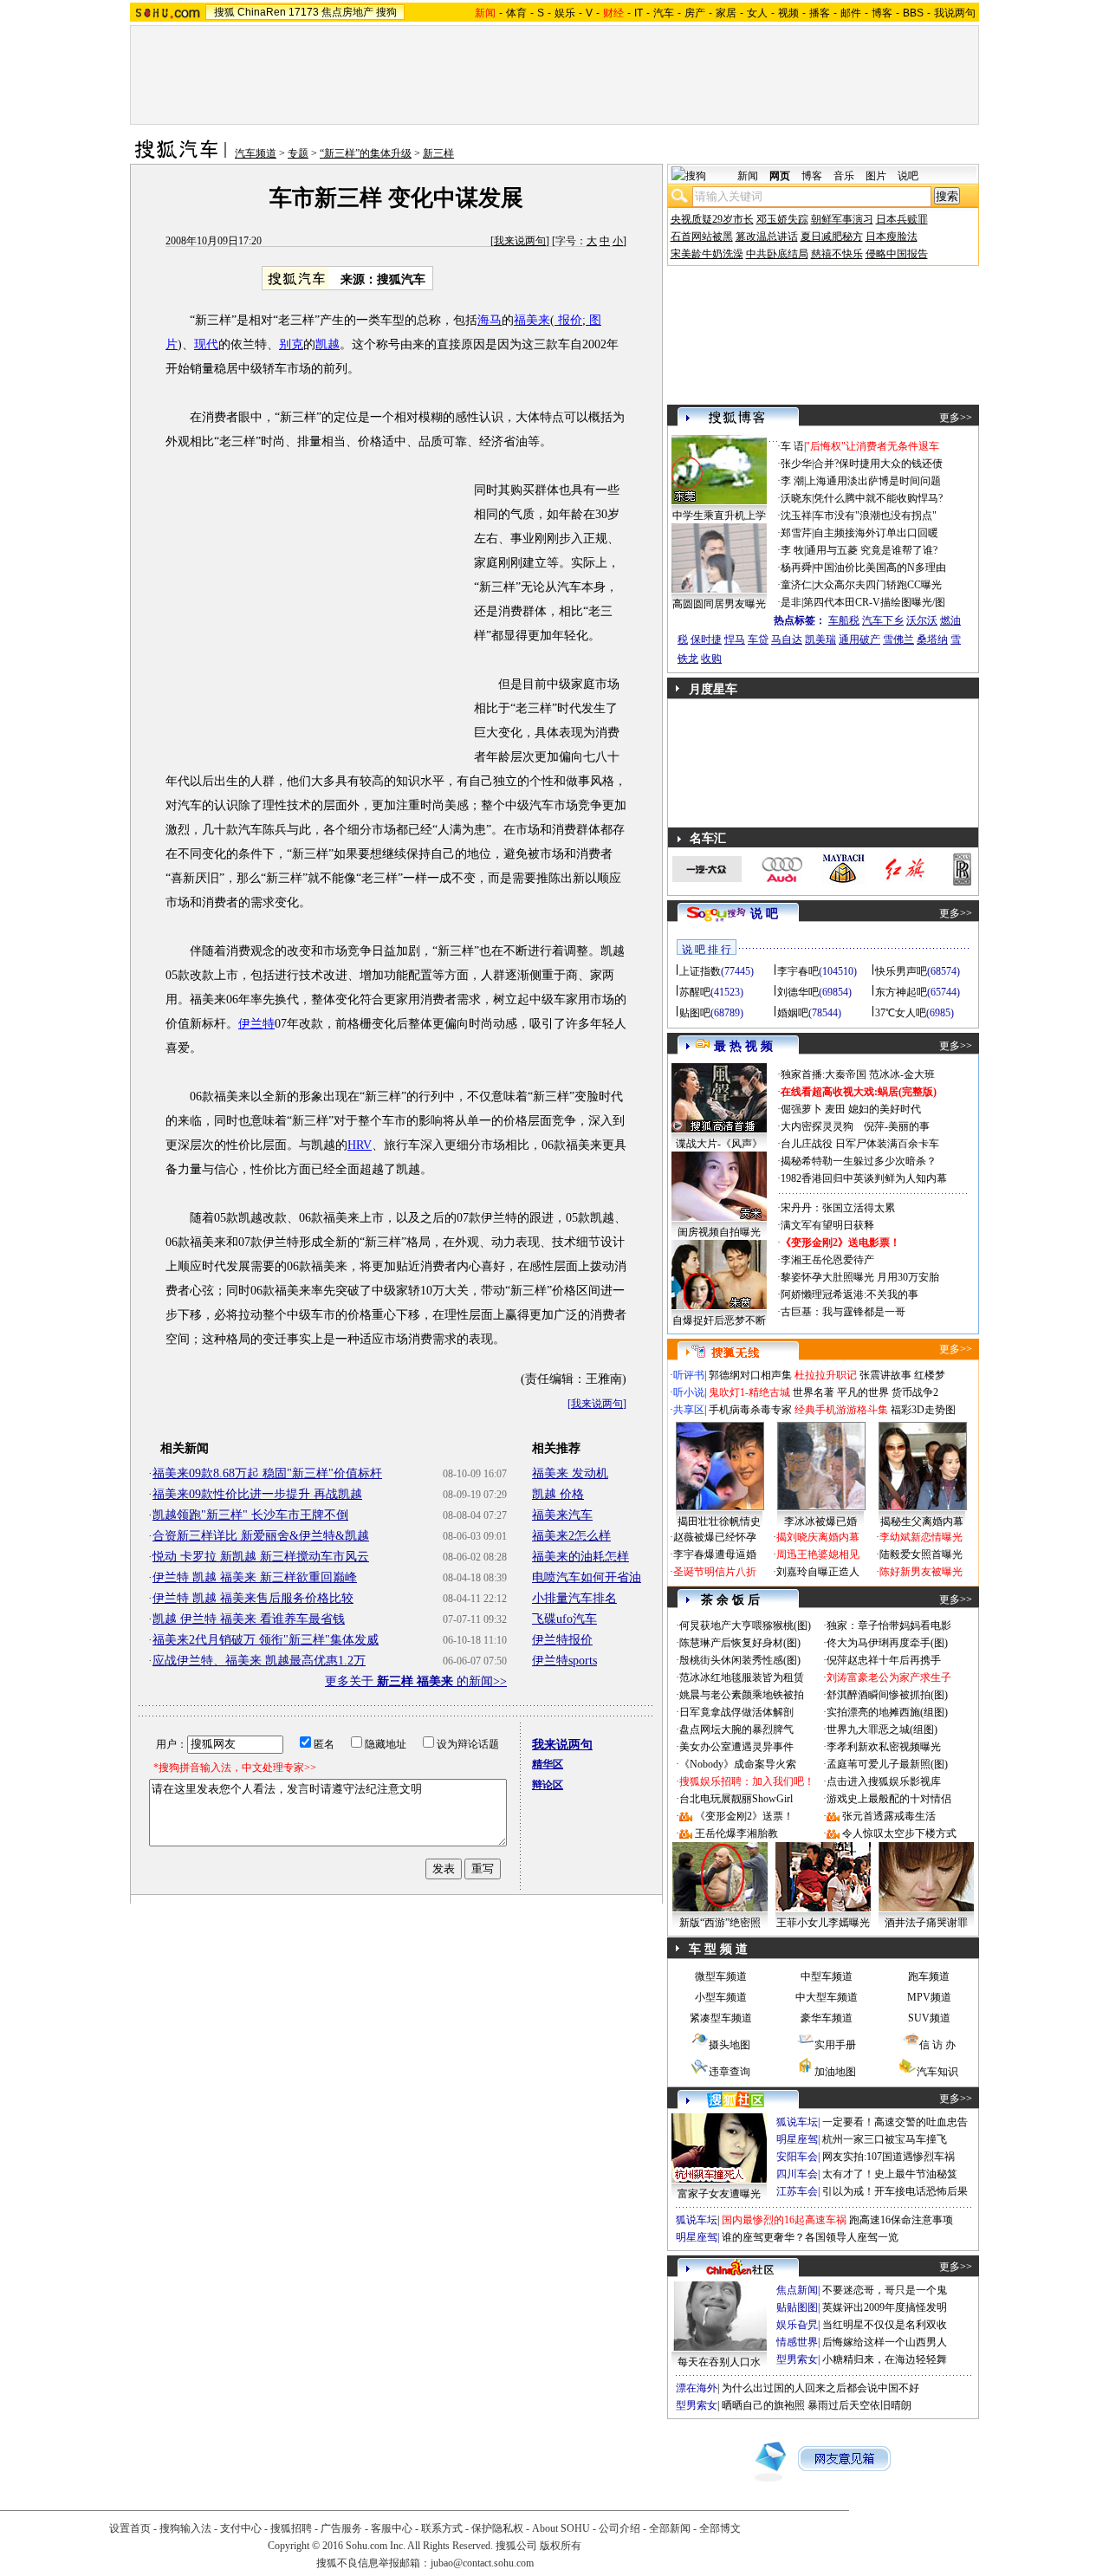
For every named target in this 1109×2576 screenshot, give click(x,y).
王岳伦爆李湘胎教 (736, 1833)
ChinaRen (262, 12)
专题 (298, 153)
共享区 (689, 1410)
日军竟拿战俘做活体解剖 (736, 1712)
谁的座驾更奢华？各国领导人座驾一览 (810, 2237)
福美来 (532, 320)
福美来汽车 (562, 1515)
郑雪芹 (796, 533)
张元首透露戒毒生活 (889, 1816)
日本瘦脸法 (892, 237)
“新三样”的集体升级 (366, 153)
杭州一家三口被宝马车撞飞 (885, 2139)
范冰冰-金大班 (902, 1074)
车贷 (758, 639)
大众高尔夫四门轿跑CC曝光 (878, 585)
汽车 (664, 13)
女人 (757, 13)
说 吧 (764, 914)
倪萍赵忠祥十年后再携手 (884, 1660)
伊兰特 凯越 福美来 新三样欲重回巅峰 (255, 1577)
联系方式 (442, 2528)
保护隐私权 (497, 2528)
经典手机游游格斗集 (841, 1410)
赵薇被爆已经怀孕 (715, 1537)
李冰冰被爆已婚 (820, 1522)
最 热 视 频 (743, 1046)
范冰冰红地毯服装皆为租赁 (742, 1677)
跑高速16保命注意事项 (901, 2220)
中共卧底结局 (777, 254)
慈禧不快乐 (837, 254)
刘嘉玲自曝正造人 (818, 1572)
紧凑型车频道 (721, 2018)
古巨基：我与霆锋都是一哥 (843, 1312)
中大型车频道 (827, 1997)
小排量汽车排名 (574, 1598)
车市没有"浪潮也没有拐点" (875, 516)
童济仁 (796, 585)
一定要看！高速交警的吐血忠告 (895, 2122)
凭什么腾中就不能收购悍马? (878, 498)
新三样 (438, 153)
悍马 (735, 639)
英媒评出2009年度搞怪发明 (885, 2307)
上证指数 (700, 971)
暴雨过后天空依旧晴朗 (859, 2405)
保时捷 (706, 639)
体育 (516, 13)
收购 (711, 659)
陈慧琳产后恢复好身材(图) (740, 1643)
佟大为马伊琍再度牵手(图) (887, 1643)
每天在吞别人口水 (719, 2362)
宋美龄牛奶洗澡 (707, 254)
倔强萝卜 (801, 1109)
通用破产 (859, 639)
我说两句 (955, 13)
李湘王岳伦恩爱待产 (827, 1260)
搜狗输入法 (185, 2528)
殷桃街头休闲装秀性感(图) (740, 1660)
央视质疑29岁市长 (712, 219)
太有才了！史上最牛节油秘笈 (890, 2174)
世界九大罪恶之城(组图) (882, 1729)
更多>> (956, 418)
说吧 (908, 176)
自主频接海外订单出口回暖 (876, 533)
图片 (876, 176)
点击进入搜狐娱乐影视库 (884, 1781)
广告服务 (341, 2528)
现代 (206, 344)
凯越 (328, 344)
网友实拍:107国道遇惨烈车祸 (888, 2157)
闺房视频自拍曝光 (719, 1232)
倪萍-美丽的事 (897, 1126)
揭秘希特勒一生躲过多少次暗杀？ (859, 1161)
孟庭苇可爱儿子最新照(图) (887, 1764)
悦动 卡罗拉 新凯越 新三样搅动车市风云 (261, 1557)
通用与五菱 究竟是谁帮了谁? (872, 550)
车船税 (844, 620)
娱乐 (565, 13)
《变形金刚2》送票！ (744, 1816)
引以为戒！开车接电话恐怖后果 (895, 2191)
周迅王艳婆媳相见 (818, 1554)
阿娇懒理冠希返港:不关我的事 (850, 1294)
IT (639, 13)
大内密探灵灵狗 (817, 1126)
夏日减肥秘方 (832, 237)
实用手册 (835, 2045)
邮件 (851, 13)
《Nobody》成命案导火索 (738, 1764)
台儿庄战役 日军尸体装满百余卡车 (860, 1144)
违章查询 (730, 2072)
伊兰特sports (564, 1661)
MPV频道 (929, 1997)
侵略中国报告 (897, 254)
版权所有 (561, 2546)
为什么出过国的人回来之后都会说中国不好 (820, 2388)
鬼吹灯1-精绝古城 (749, 1392)
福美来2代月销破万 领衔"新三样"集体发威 (266, 1640)
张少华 (796, 464)
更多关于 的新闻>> (416, 1681)
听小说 (689, 1392)
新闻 (748, 176)
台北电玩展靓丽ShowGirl (736, 1799)
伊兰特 (256, 1024)
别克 (291, 344)
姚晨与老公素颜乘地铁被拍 (742, 1695)
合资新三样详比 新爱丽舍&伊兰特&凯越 (261, 1536)
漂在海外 (697, 2388)
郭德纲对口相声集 (750, 1375)
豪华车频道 (827, 2018)
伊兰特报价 (562, 1640)
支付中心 (241, 2528)
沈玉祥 (796, 516)
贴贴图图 (797, 2307)
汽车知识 (937, 2072)
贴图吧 (695, 1013)
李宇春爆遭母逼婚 (715, 1554)
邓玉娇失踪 (782, 219)
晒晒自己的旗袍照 (763, 2405)
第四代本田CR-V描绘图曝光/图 (874, 602)
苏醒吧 (695, 992)
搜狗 (386, 12)
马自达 (787, 639)
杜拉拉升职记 (826, 1375)
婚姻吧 (793, 1013)
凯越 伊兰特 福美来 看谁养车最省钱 (249, 1619)
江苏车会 (797, 2191)
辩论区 (548, 1785)
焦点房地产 (347, 12)
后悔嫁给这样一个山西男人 (885, 2342)
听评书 (689, 1375)
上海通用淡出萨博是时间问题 (873, 481)
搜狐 (224, 12)
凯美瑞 (820, 639)
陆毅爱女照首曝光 (921, 1554)
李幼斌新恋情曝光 (921, 1537)
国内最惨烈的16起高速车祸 (784, 2220)
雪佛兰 (898, 639)
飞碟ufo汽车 (564, 1619)
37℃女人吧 (901, 1013)
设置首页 (130, 2528)
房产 (695, 13)
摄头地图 (730, 2045)
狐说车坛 (797, 2122)
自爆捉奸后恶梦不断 (719, 1320)
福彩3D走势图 (923, 1410)
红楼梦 (930, 1375)
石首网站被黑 (702, 237)
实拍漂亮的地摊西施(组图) (887, 1712)
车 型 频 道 (718, 1949)
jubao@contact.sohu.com (482, 2563)
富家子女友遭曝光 (719, 2194)
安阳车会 (797, 2157)
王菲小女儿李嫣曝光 (823, 1923)
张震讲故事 (885, 1375)
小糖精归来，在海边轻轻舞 (885, 2359)
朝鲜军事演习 (842, 219)
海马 (490, 320)
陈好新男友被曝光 (921, 1572)
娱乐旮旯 (797, 2325)
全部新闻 (670, 2528)
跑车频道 (929, 1976)
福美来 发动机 (570, 1473)
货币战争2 (915, 1392)
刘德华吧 (798, 992)
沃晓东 (796, 498)
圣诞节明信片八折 (715, 1572)
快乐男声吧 (901, 971)
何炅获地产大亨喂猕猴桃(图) (745, 1625)
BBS (913, 13)
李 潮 (792, 481)
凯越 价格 (558, 1494)
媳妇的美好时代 (885, 1109)
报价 (568, 320)
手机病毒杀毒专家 (750, 1410)
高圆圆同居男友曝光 (719, 604)
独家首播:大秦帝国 (824, 1074)
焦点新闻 (797, 2290)
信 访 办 (937, 2045)
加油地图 (835, 2072)
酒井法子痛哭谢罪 (926, 1923)
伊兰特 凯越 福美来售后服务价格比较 (253, 1598)
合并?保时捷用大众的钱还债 (878, 464)
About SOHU (561, 2528)
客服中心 (392, 2528)
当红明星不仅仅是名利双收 (885, 2325)
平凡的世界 (863, 1392)
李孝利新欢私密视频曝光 (884, 1747)
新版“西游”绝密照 (720, 1923)
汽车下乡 (883, 620)
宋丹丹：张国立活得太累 (838, 1208)
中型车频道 (827, 1976)
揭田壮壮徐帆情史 (719, 1522)
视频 (788, 13)
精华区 (548, 1764)
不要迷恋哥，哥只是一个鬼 (885, 2290)
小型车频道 (721, 1997)
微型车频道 (721, 1976)
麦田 (835, 1109)
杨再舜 (796, 568)
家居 (726, 13)
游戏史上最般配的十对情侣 (889, 1799)
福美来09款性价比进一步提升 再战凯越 (257, 1494)
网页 (780, 176)
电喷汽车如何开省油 (587, 1577)
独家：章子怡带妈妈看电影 (889, 1625)
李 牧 (792, 550)
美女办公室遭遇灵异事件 (736, 1747)
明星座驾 (797, 2139)
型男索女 (797, 2359)
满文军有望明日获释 (827, 1225)
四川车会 (797, 2174)
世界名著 (814, 1392)
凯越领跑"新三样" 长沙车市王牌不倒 (250, 1515)
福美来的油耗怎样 (580, 1557)
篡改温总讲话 (767, 237)
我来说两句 (520, 241)
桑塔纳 (932, 639)
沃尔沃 (922, 620)
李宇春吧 (798, 971)
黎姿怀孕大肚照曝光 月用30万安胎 (860, 1277)
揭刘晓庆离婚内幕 (818, 1537)
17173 (304, 12)
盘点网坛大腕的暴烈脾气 (736, 1729)
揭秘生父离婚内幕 (922, 1522)
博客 (882, 13)
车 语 (792, 446)
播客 (820, 13)
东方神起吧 (901, 992)
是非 (791, 602)
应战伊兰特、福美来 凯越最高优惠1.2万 (259, 1661)
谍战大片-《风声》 (719, 1144)
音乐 (844, 176)
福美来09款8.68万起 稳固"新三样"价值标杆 (267, 1473)
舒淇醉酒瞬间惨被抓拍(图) (887, 1695)
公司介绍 (619, 2528)
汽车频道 (256, 153)
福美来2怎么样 (571, 1536)
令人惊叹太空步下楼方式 (899, 1833)
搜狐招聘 (291, 2528)
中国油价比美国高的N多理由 (880, 568)
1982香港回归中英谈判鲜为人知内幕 (864, 1178)
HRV (360, 1145)
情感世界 (797, 2342)
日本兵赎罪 (902, 219)
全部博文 (720, 2528)
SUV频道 (929, 2018)
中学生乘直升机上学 (719, 516)
